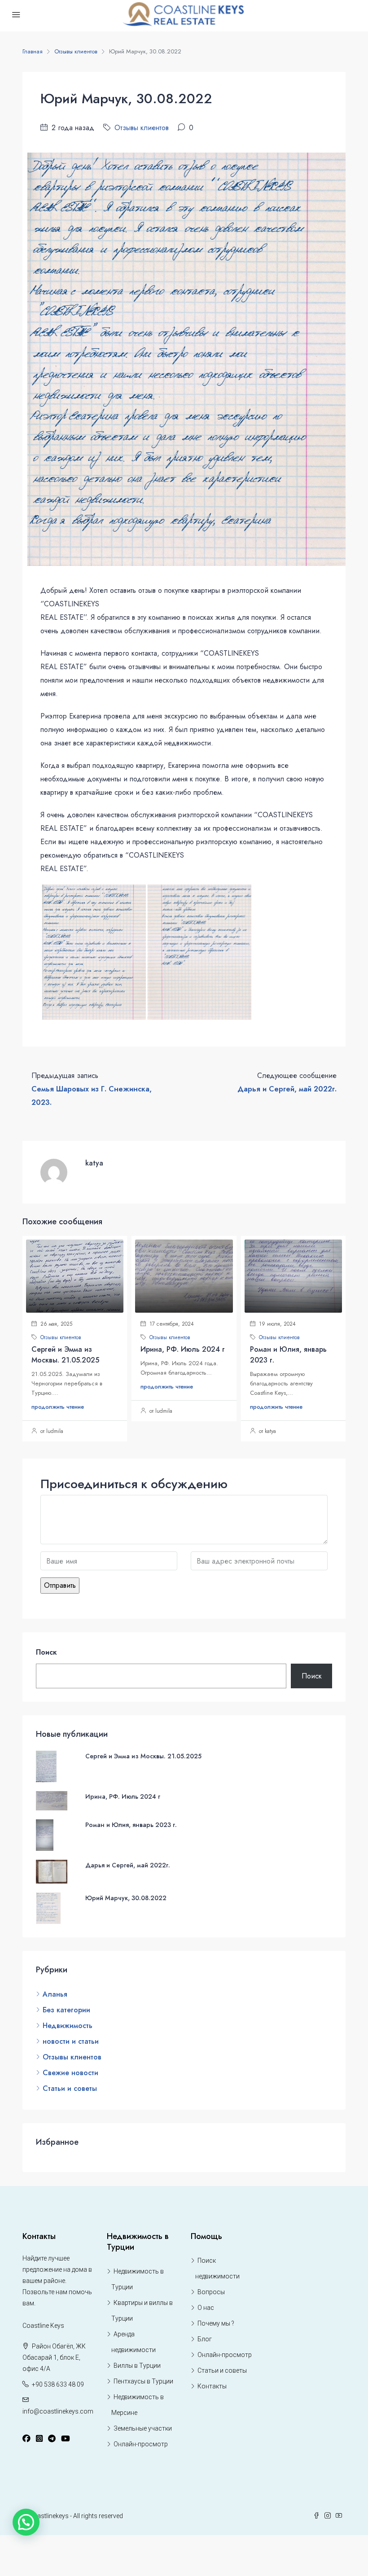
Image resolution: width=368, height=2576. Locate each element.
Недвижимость (68, 2026)
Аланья (55, 1994)
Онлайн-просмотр (141, 2444)
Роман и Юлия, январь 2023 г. (131, 1825)
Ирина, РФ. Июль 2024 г (183, 1349)
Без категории (66, 2010)
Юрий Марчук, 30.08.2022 (126, 1898)
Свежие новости (70, 2073)
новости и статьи (71, 2041)
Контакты (212, 2386)
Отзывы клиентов (76, 51)
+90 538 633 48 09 (58, 2384)
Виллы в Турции (137, 2366)
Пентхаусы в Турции (143, 2381)
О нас (206, 2308)
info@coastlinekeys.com (58, 2411)
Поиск (46, 1652)
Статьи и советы (70, 2088)
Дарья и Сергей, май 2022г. (128, 1865)
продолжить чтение (58, 1407)
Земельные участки (143, 2428)
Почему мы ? (216, 2323)
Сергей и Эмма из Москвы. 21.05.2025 (65, 1355)
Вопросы (211, 2292)
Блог (205, 2339)
